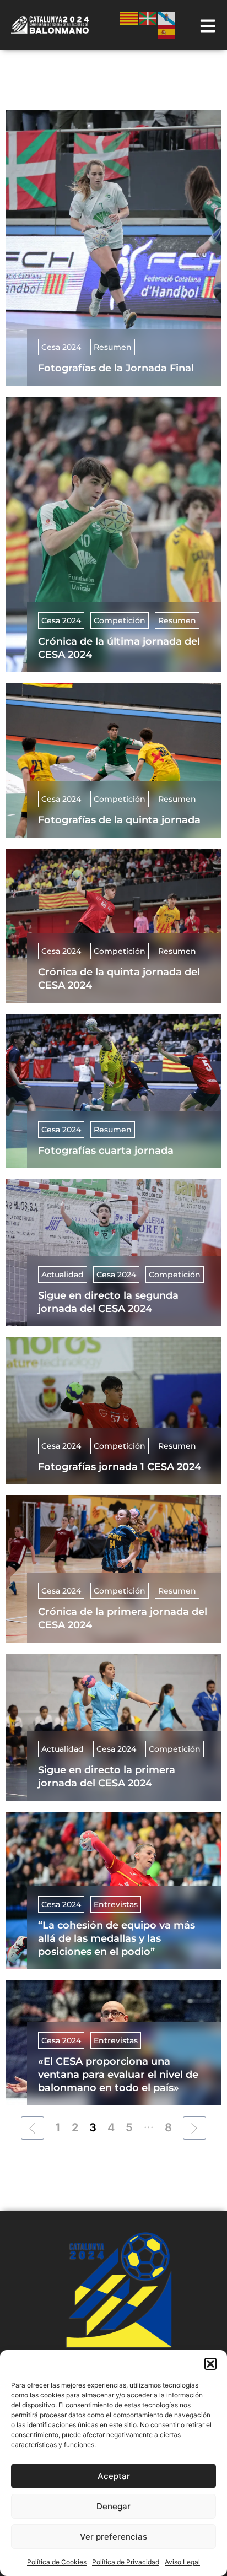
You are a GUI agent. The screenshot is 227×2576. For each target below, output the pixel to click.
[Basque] (148, 17)
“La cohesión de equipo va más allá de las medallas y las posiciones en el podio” (117, 1938)
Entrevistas (116, 1904)
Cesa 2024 (61, 347)
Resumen (113, 347)
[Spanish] (167, 31)
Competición (120, 620)
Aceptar (114, 2476)
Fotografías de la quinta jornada (119, 820)
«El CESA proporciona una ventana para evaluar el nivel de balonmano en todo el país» (118, 2075)
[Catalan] (129, 17)
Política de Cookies (57, 2562)
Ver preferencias (113, 2537)
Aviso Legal (182, 2562)
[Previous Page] (33, 2128)
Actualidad (63, 1275)
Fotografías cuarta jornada (106, 1151)
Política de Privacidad (126, 2562)
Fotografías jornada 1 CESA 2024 (120, 1467)
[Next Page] (194, 2128)
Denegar (113, 2506)
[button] (210, 2364)
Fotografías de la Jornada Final (116, 368)
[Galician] (167, 17)
